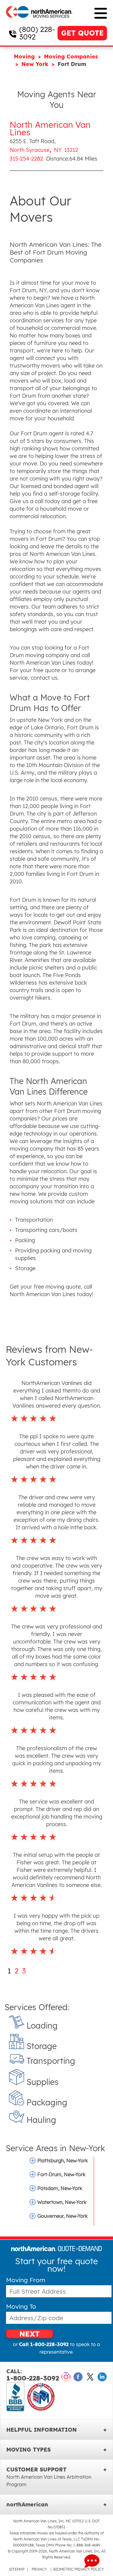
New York (36, 64)
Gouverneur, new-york (63, 2216)
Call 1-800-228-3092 (44, 2344)
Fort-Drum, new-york (61, 2174)
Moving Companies (71, 56)
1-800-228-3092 (33, 2375)
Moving (25, 56)
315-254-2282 (26, 159)
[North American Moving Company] (39, 22)
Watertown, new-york (62, 2202)
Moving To (21, 2306)
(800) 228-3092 (37, 33)
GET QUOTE (82, 33)
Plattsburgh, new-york (63, 2161)
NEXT (30, 2334)
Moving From (26, 2280)
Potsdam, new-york (60, 2188)
